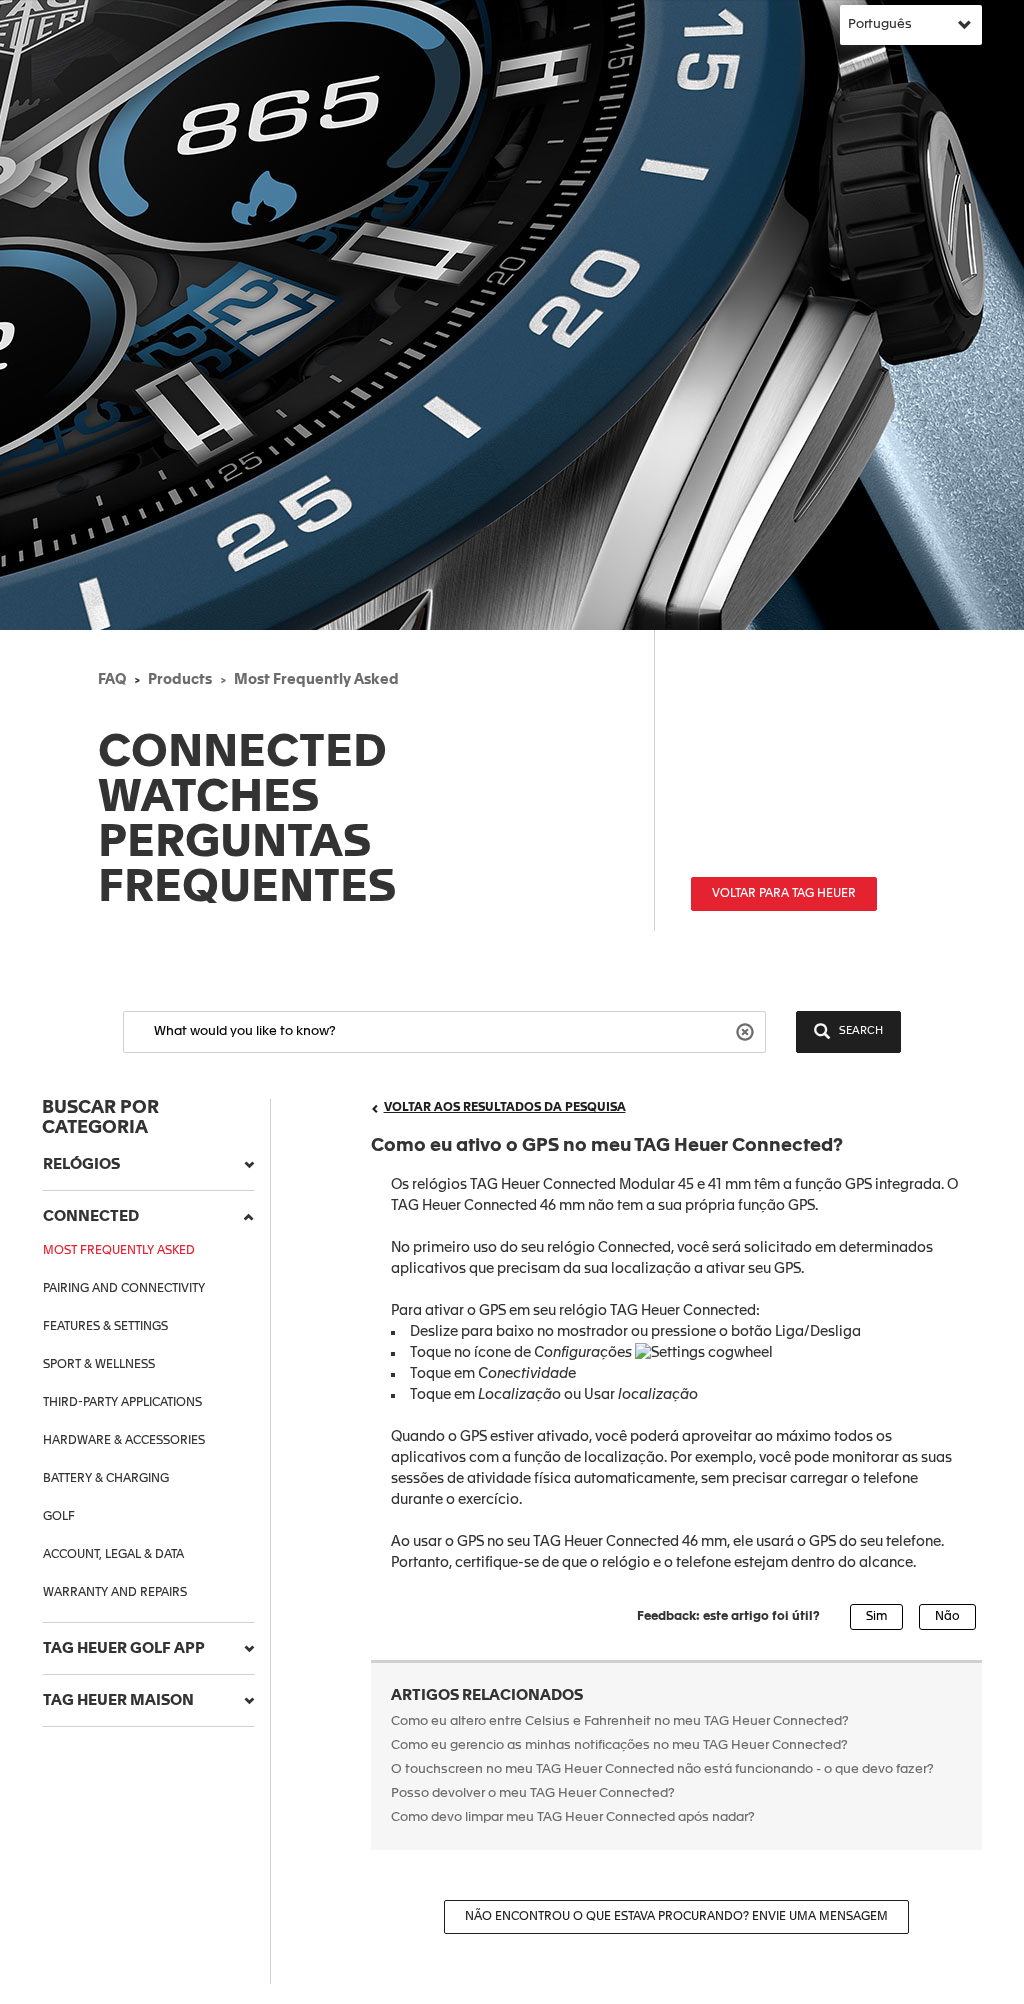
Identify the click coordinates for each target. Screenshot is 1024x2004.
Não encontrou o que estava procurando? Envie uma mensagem (676, 1917)
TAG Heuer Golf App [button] (124, 1648)
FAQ (112, 680)
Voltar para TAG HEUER (784, 894)
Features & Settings (105, 1327)
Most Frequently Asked (316, 680)
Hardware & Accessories (124, 1441)
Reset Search (747, 1030)
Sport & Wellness (99, 1365)
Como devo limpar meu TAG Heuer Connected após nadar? (574, 1817)
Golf (59, 1517)
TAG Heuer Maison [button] (118, 1700)
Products (180, 680)
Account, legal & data (113, 1555)
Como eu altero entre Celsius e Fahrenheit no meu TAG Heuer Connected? (620, 1721)
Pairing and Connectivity (124, 1289)
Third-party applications (122, 1403)
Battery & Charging (106, 1479)
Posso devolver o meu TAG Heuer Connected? (533, 1793)
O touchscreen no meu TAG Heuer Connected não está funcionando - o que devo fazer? (662, 1769)
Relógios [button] (81, 1164)
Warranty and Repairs (115, 1593)
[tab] (148, 1165)
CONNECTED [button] (91, 1216)
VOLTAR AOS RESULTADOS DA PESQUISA (505, 1108)
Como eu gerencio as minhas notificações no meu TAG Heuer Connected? (619, 1745)
